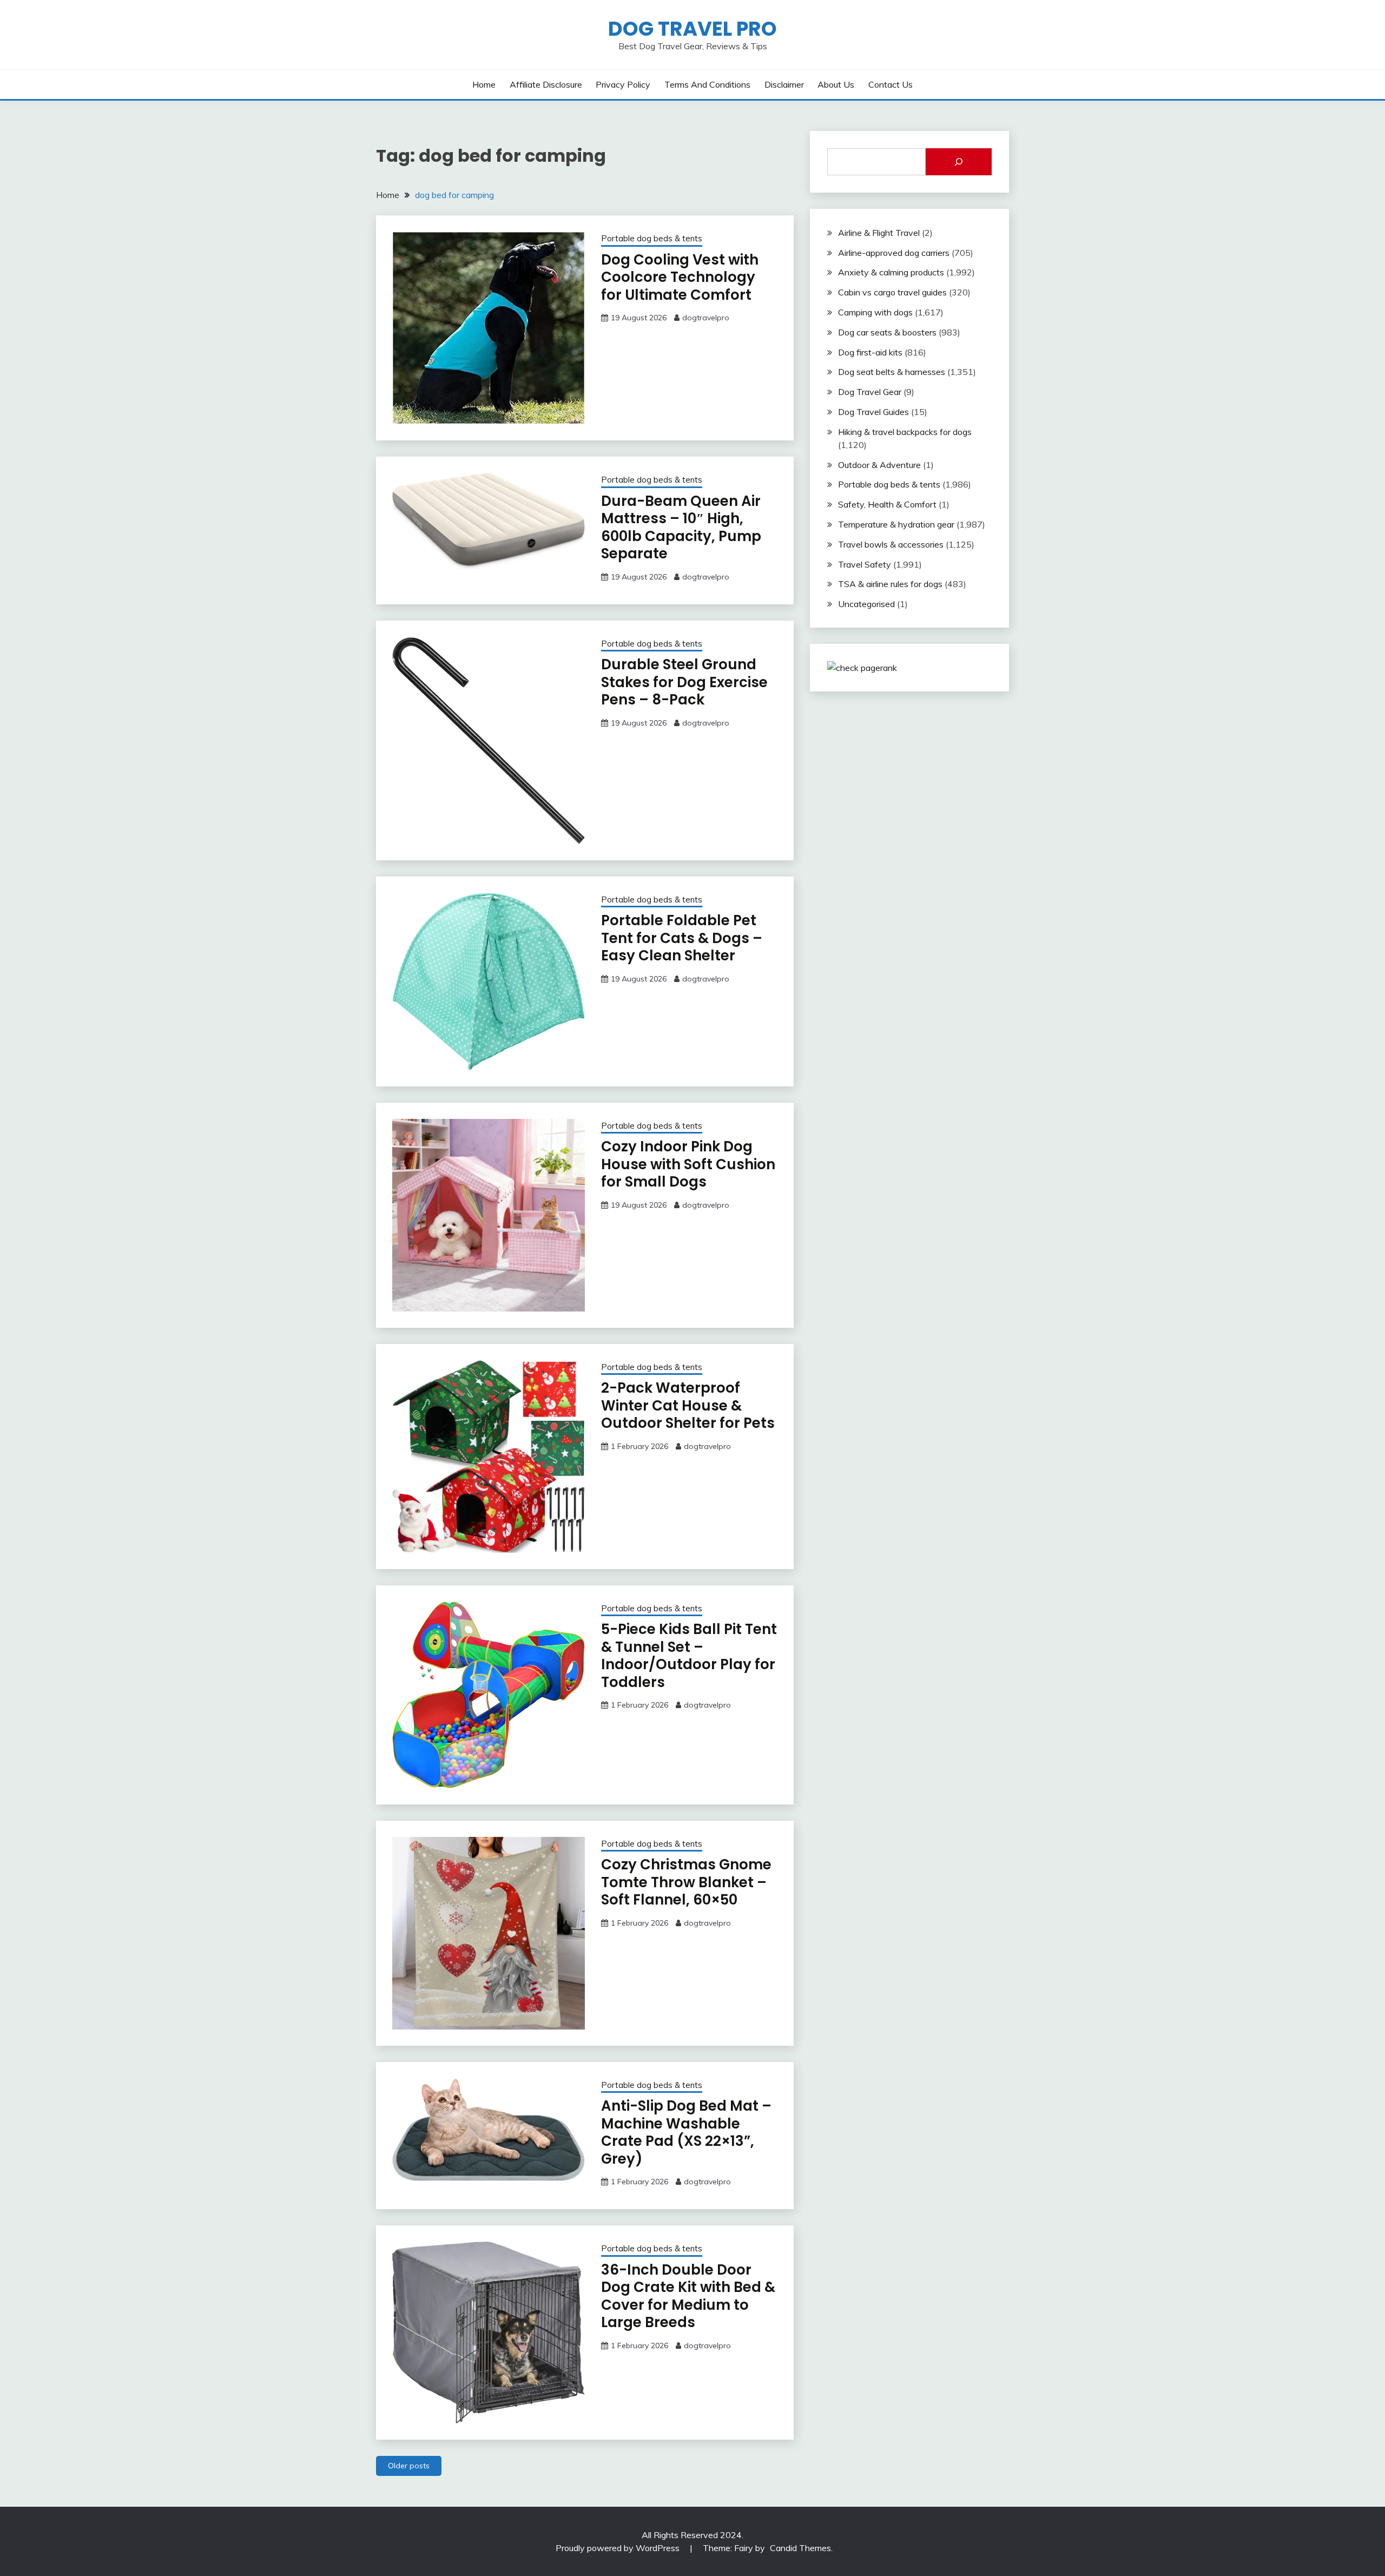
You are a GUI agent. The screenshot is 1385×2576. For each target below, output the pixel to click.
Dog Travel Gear (870, 392)
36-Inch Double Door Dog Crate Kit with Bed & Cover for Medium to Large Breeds (688, 2296)
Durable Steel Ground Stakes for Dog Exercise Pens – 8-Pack (684, 682)
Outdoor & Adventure (879, 465)
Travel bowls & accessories (891, 544)
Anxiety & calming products (891, 272)
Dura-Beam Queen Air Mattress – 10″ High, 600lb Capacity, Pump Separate (681, 528)
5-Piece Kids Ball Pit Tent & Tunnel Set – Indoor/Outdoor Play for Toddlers (689, 1656)
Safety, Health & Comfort (887, 504)
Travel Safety (865, 564)
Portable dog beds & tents (652, 238)
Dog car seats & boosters (887, 332)
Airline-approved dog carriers (894, 253)
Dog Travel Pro (692, 29)
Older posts (409, 2466)
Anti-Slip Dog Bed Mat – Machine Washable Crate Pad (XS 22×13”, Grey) (686, 2132)
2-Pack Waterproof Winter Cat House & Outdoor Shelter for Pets (688, 1405)
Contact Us (891, 84)
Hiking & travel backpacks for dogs (905, 432)
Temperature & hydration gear (896, 524)
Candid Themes (800, 2548)
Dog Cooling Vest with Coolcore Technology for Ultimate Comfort (680, 277)
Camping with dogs (875, 312)
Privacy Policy (623, 84)
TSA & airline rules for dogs (890, 584)
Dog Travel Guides (873, 412)
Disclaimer (784, 84)
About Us (836, 84)
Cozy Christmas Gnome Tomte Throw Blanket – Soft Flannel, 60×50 (686, 1882)
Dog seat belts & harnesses (892, 372)
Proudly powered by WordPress (619, 2548)
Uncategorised (866, 604)
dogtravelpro (706, 318)
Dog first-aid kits (870, 352)
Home (484, 84)
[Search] (959, 162)
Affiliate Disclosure (546, 84)
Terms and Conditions (707, 84)
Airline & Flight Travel (879, 233)
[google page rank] (862, 668)
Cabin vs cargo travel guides (892, 292)
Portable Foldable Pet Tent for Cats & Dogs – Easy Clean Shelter (682, 938)
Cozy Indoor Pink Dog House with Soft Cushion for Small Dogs (688, 1164)
